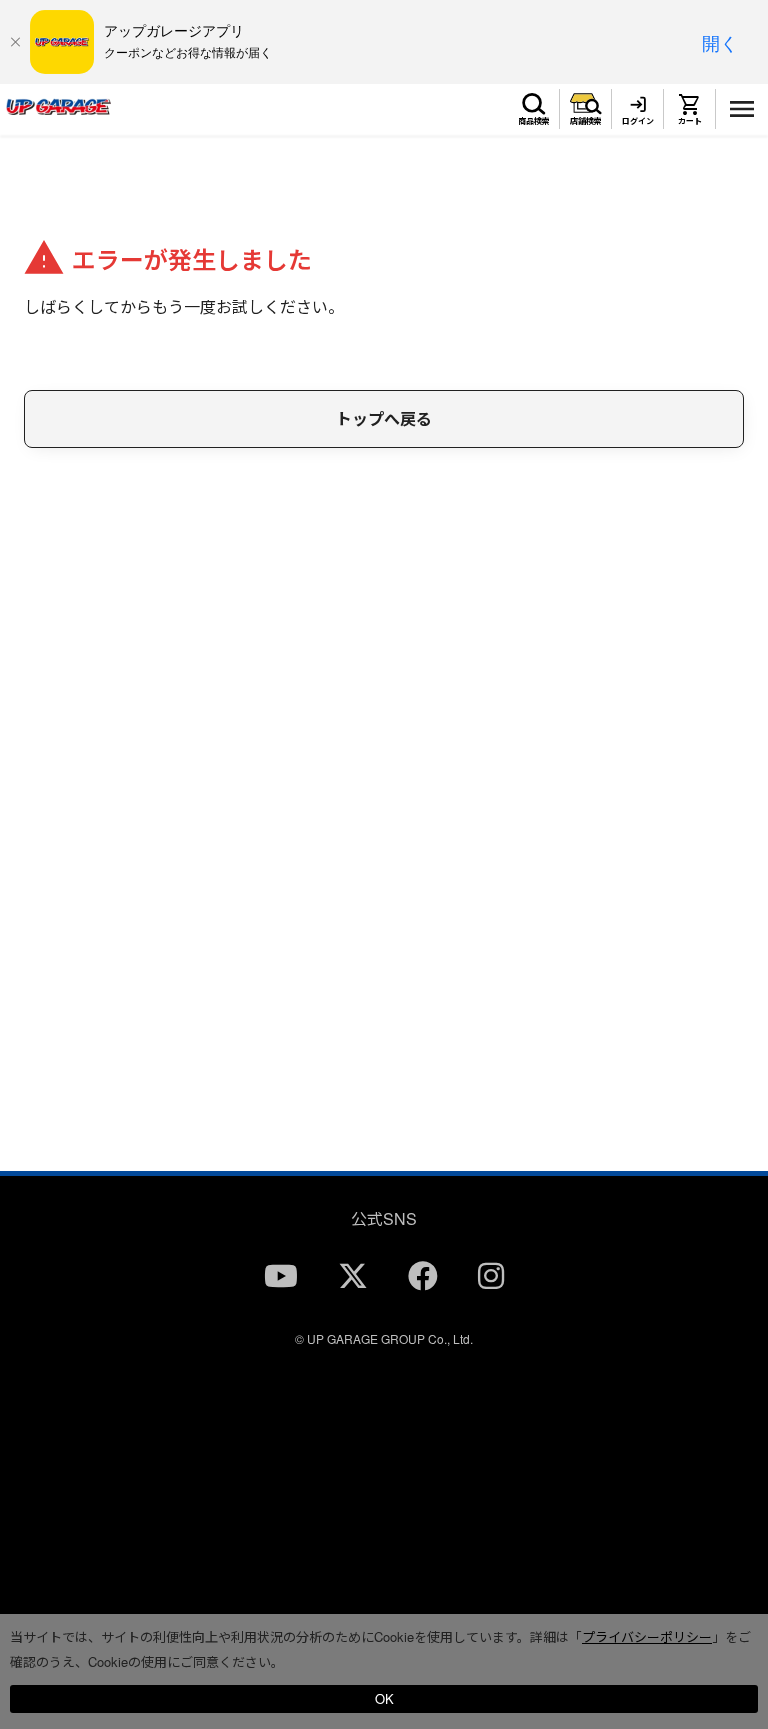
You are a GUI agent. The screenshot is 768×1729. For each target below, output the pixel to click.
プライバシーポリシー (647, 1636)
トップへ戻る (384, 418)
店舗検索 (586, 120)
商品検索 (534, 120)
